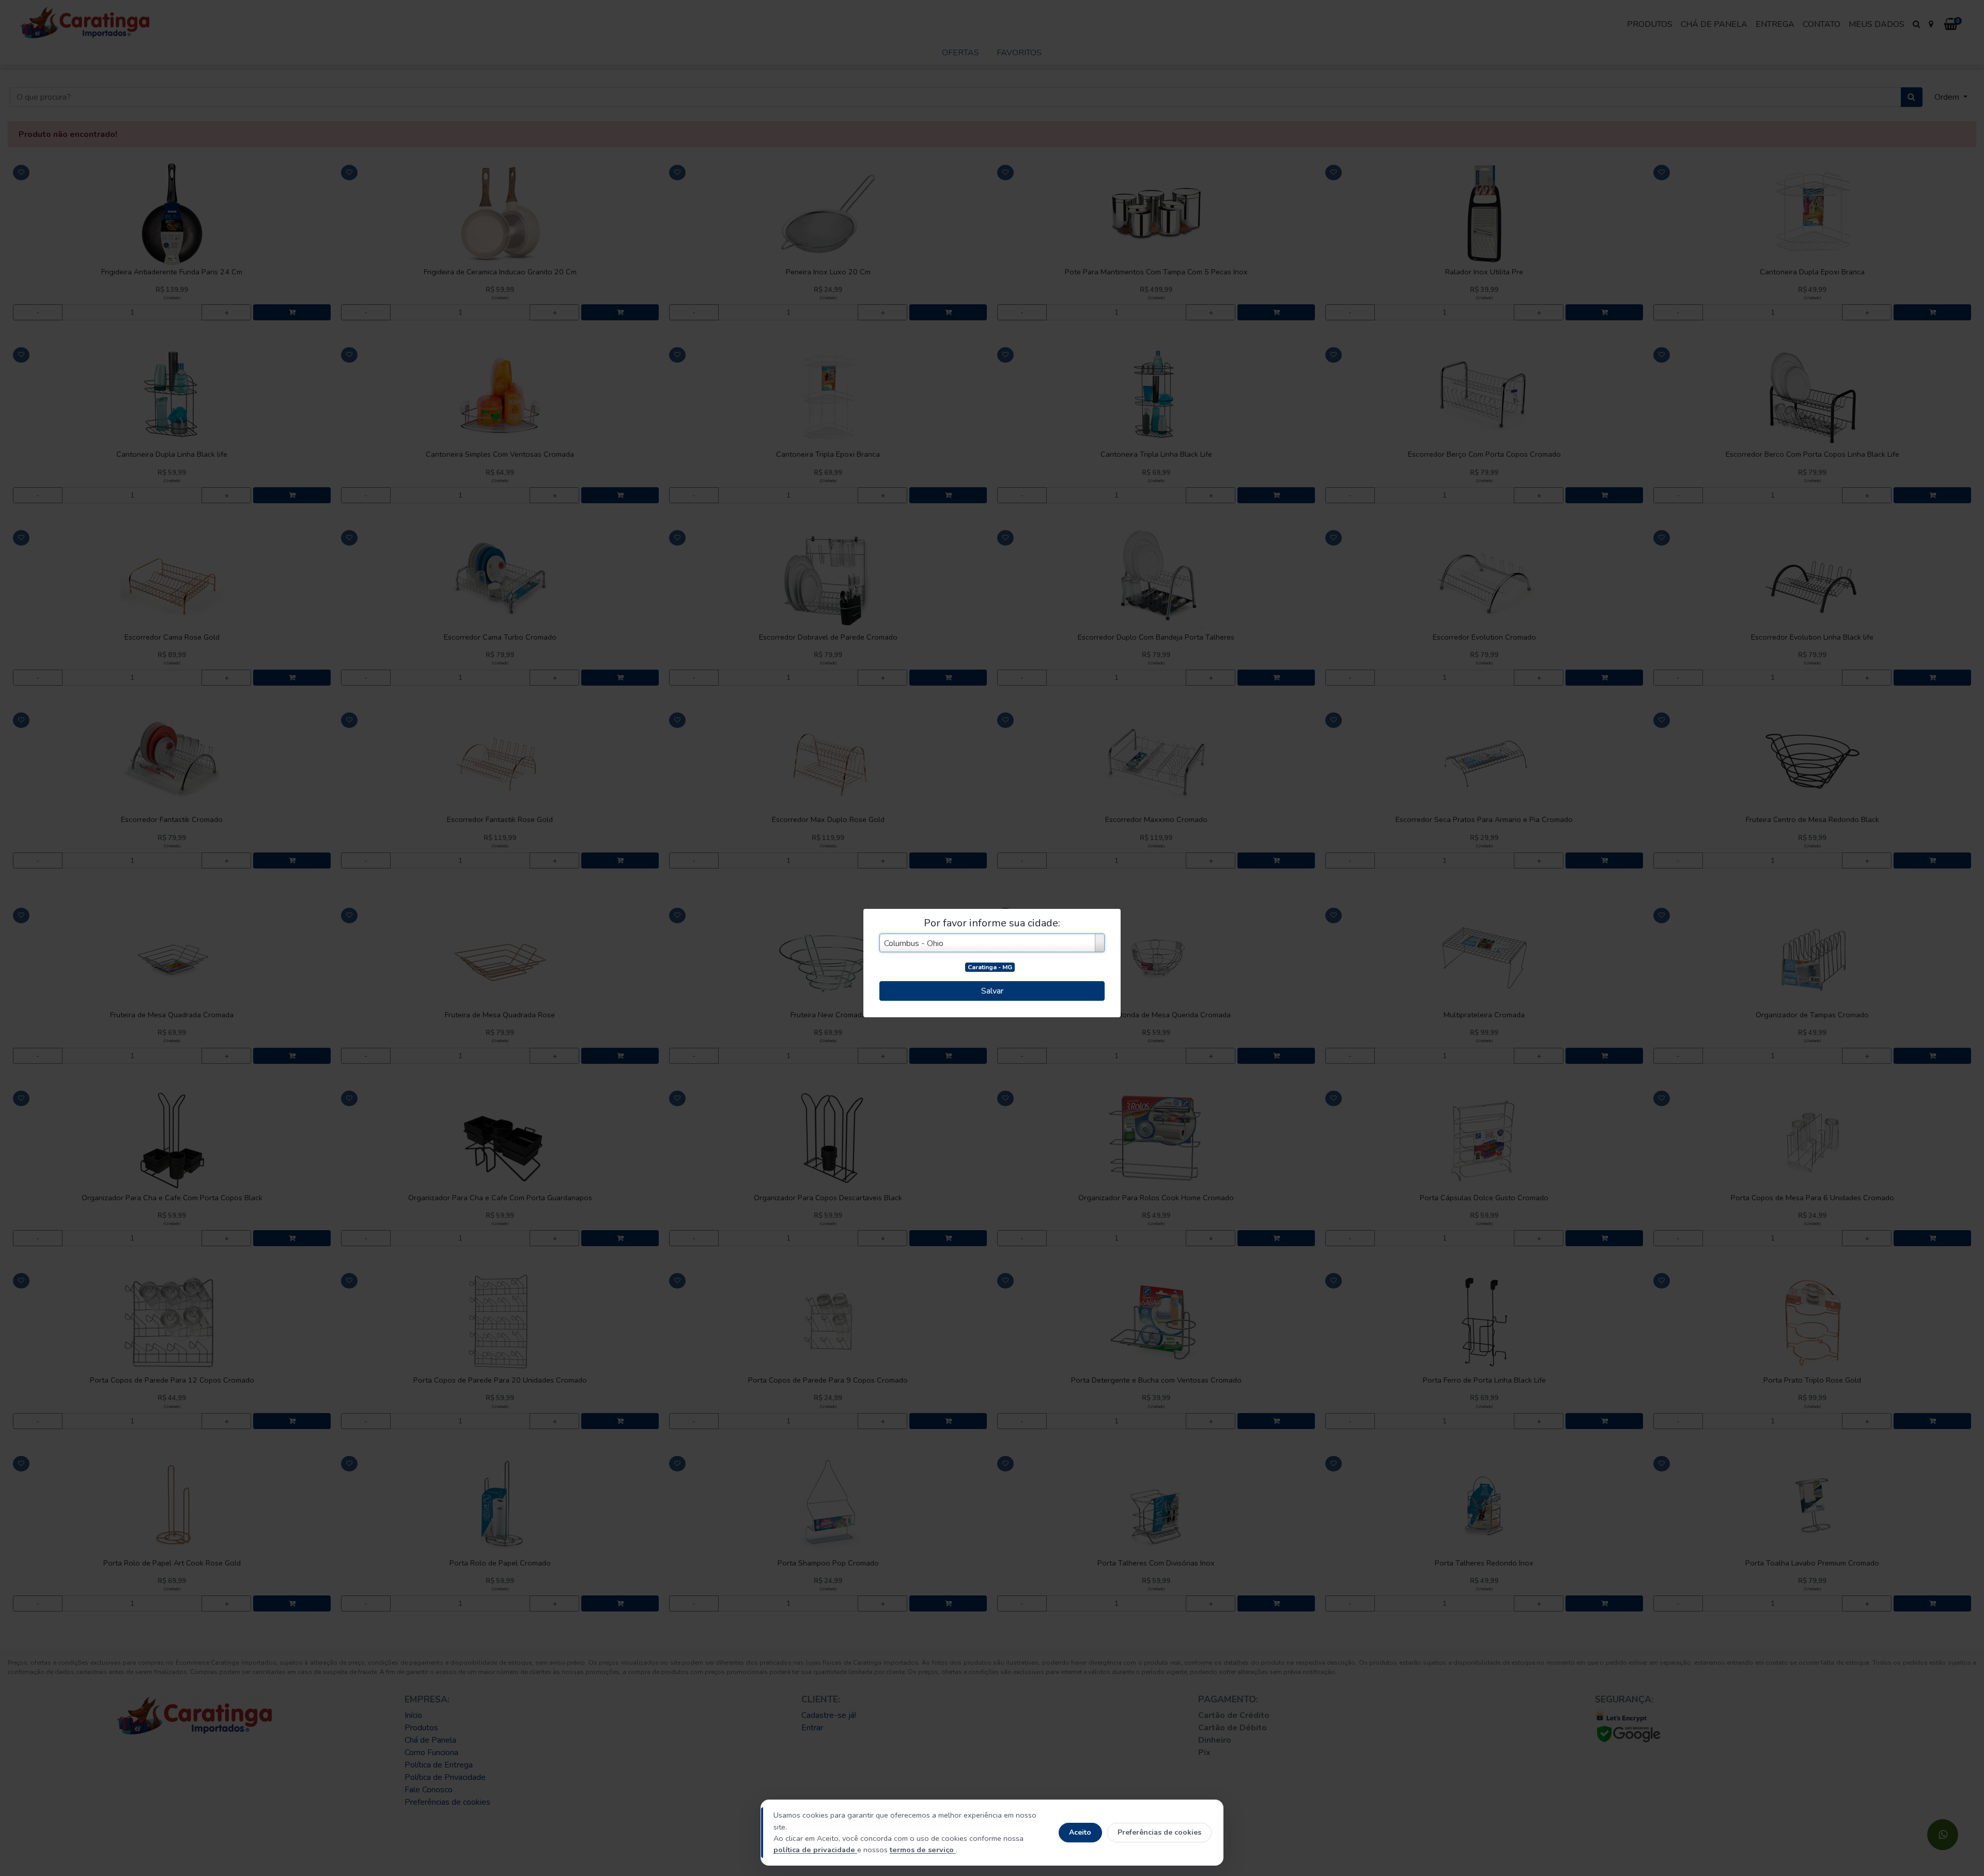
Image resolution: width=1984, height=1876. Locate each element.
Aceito (1080, 1832)
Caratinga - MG (990, 967)
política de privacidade (815, 1850)
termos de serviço (923, 1850)
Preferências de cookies (1159, 1832)
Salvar (992, 991)
